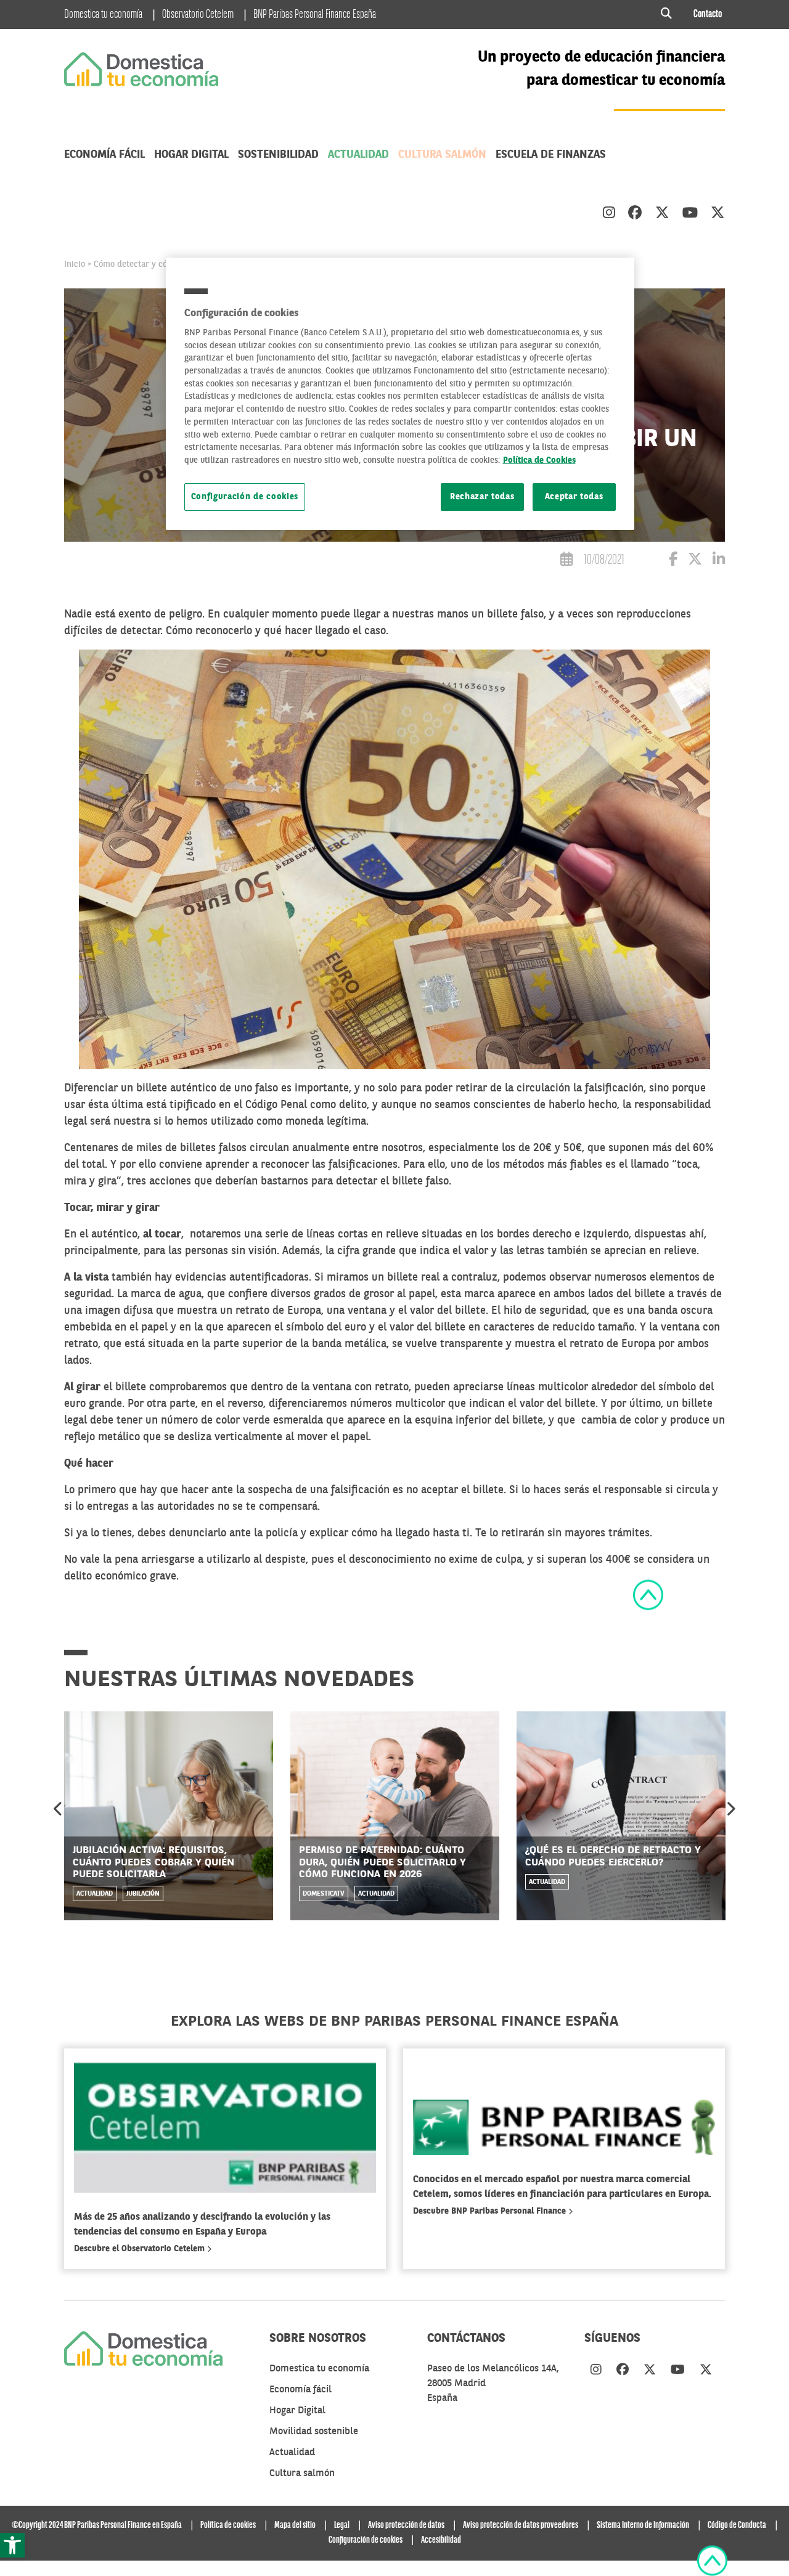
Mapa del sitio (295, 2525)
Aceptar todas (574, 497)
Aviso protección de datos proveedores (521, 2525)
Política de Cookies (539, 461)
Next (730, 1809)
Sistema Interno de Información (643, 2525)
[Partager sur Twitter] (695, 561)
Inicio (75, 264)
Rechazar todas (482, 497)
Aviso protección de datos (406, 2525)
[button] (12, 2545)
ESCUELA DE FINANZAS (551, 155)
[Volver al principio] (648, 1595)
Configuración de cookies (245, 497)
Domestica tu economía (103, 15)
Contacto (708, 14)
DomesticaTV (324, 1894)
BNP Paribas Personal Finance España (315, 15)
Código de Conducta (737, 2525)
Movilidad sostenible (314, 2432)
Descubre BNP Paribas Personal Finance (491, 2211)
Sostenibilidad (278, 155)
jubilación (143, 1894)
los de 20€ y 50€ (542, 1148)
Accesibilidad (441, 2540)
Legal (342, 2525)
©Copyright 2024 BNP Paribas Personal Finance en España (97, 2525)
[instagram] (609, 214)
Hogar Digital (191, 155)
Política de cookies (228, 2525)
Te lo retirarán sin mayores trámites (562, 1533)
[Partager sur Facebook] (673, 561)
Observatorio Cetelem (198, 15)
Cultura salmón (442, 155)
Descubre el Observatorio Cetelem (141, 2249)
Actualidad (358, 155)
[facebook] (635, 214)
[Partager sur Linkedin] (719, 561)
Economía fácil (104, 155)
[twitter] (662, 214)
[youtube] (690, 214)
